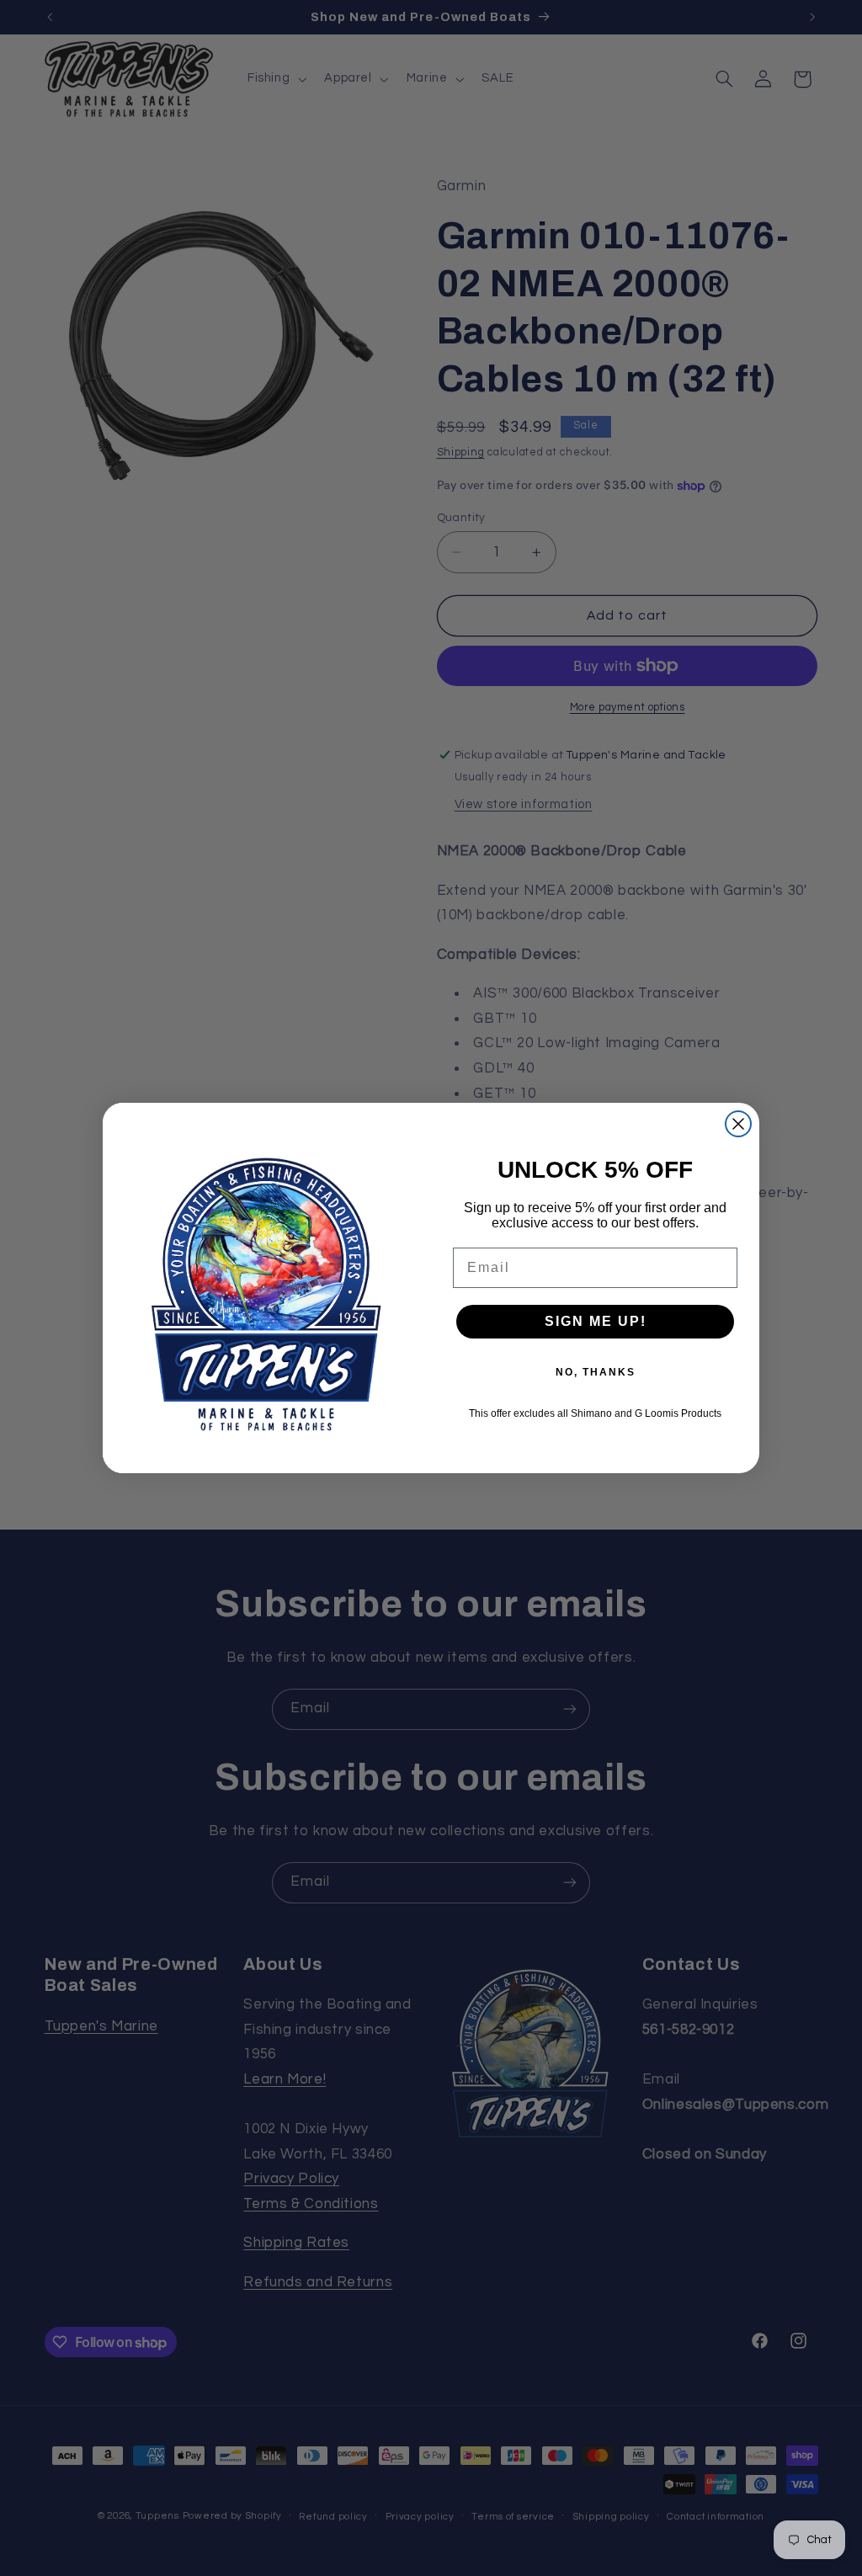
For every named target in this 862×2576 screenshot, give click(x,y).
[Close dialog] (738, 1124)
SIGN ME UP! (596, 1321)
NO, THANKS (596, 1372)
